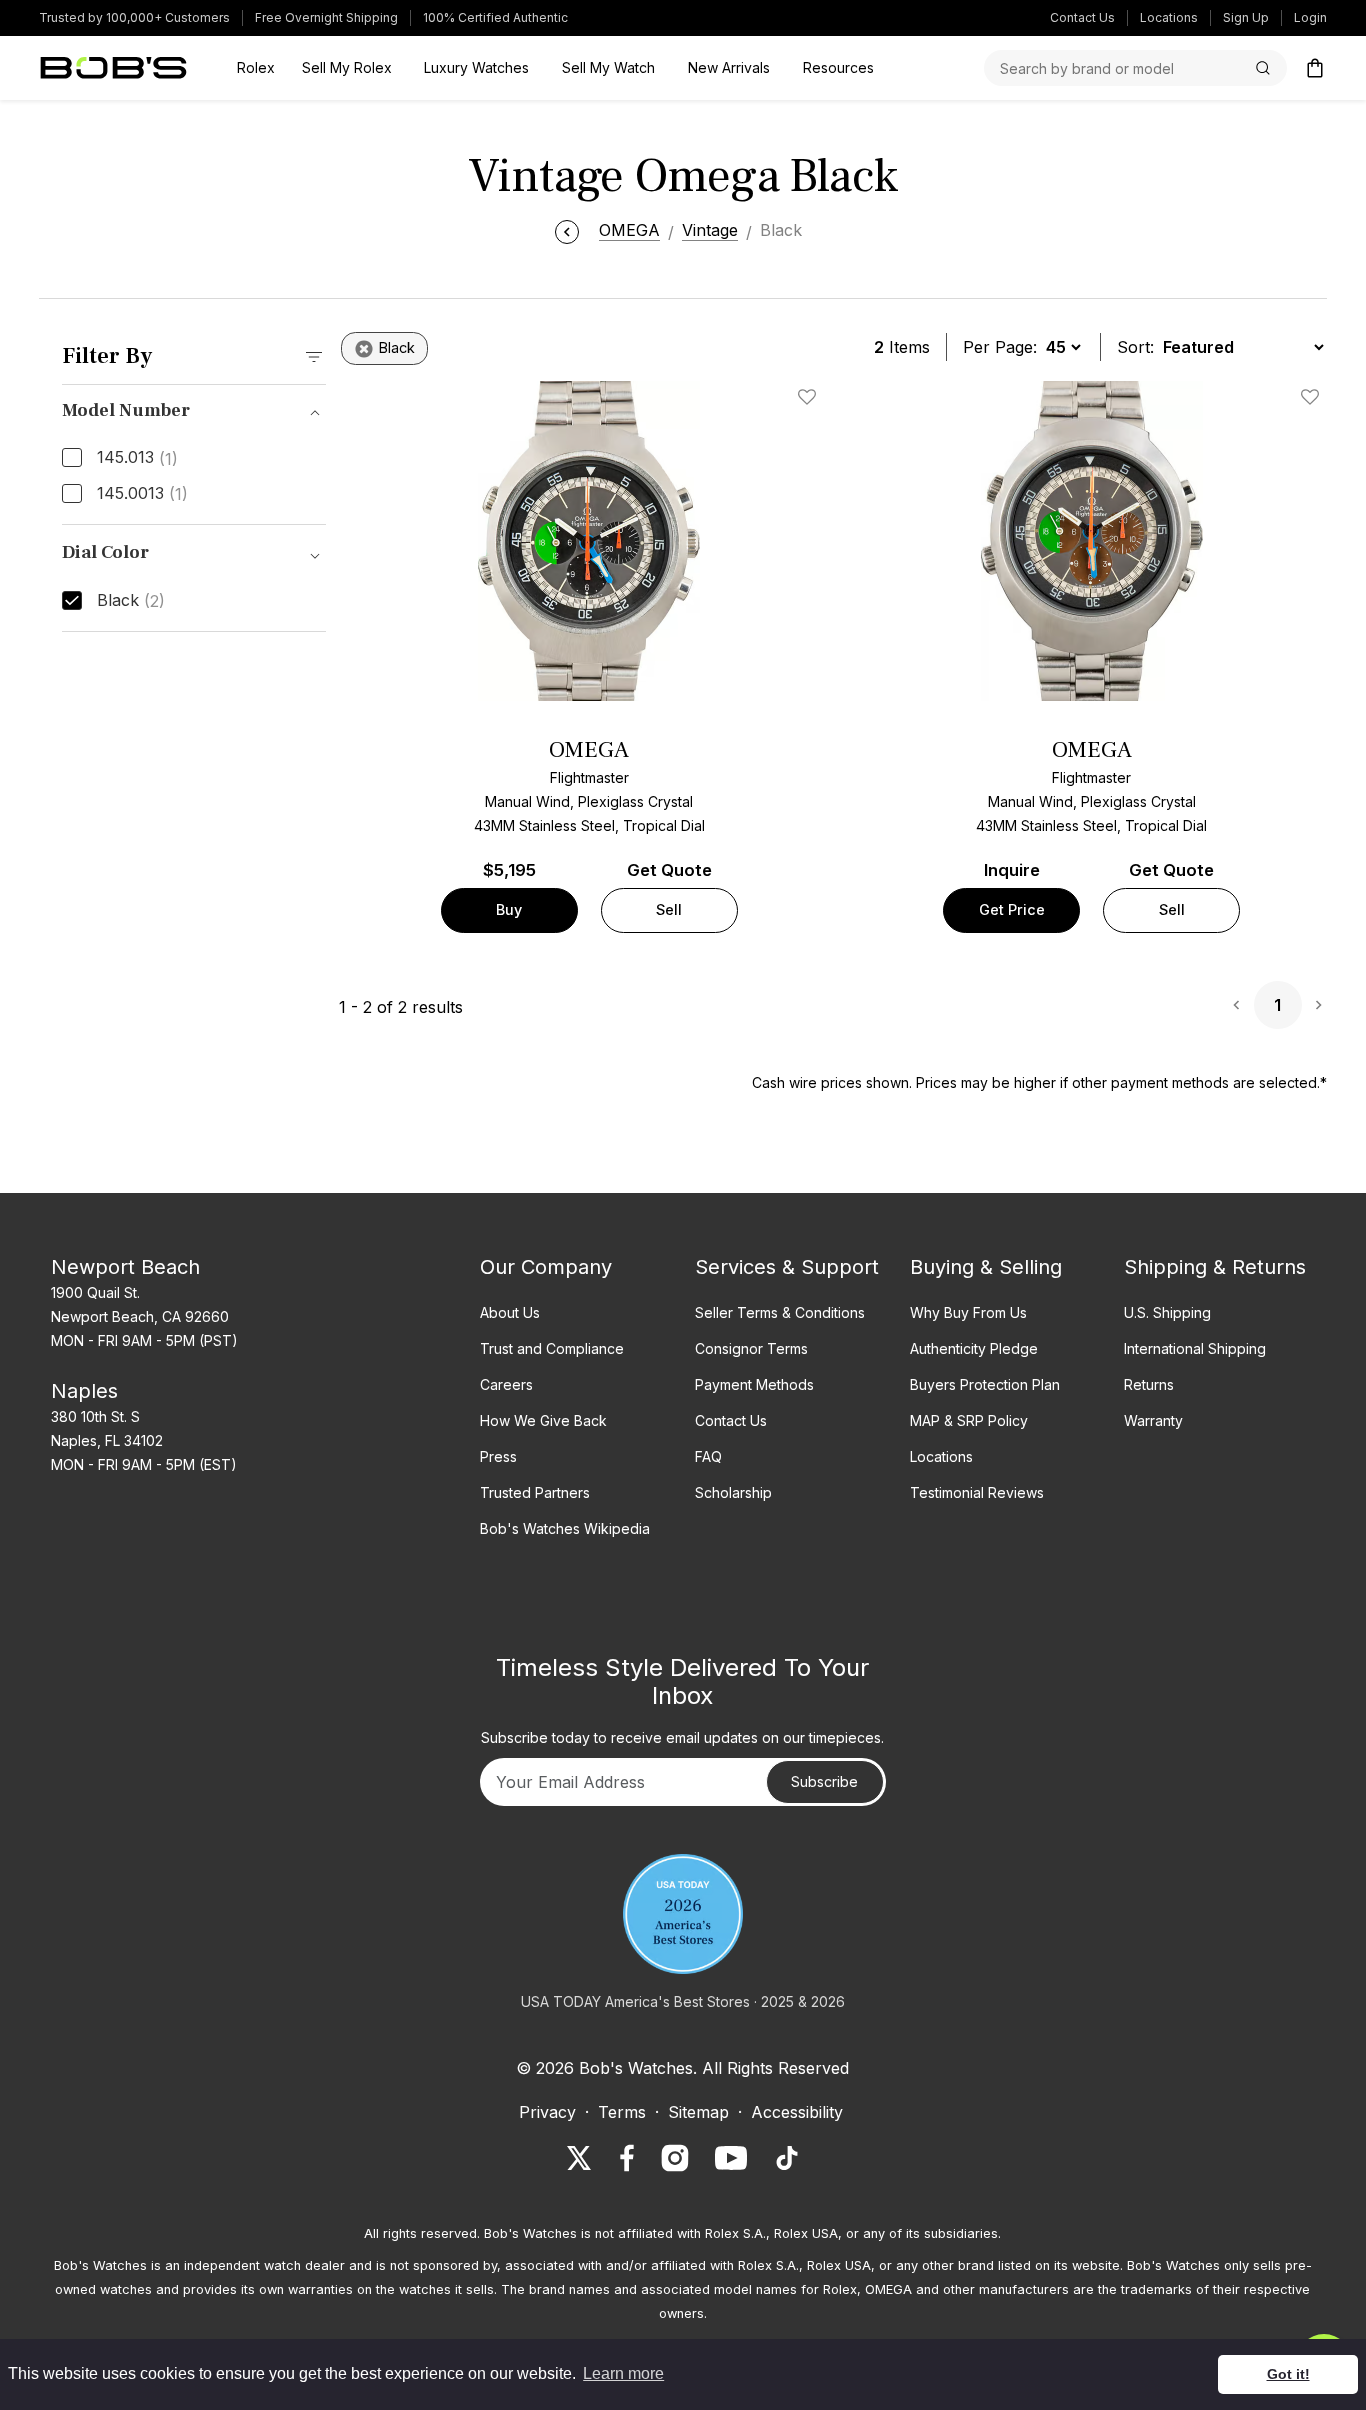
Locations (1169, 17)
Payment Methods (754, 1384)
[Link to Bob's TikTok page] (787, 2158)
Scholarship (733, 1492)
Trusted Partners (535, 1492)
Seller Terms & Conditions (780, 1312)
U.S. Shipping (1167, 1312)
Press (498, 1456)
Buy (509, 909)
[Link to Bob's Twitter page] (579, 2158)
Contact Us (1082, 17)
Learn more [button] (623, 2373)
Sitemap (698, 2112)
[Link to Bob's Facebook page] (627, 2158)
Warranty (1153, 1420)
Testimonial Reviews (977, 1492)
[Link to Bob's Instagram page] (675, 2158)
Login (1310, 17)
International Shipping (1195, 1348)
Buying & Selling (986, 1267)
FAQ (708, 1456)
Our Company (546, 1267)
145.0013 (142, 494)
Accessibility (797, 2112)
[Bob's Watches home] (113, 68)
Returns (1149, 1384)
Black (131, 601)
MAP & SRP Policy (969, 1420)
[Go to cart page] (1315, 68)
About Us (510, 1312)
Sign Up (1246, 17)
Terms (622, 2112)
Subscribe (824, 1781)
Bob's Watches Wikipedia (565, 1528)
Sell (669, 909)
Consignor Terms (751, 1348)
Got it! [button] (1288, 2374)
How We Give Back (543, 1420)
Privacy (547, 2112)
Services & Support (787, 1267)
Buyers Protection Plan (985, 1384)
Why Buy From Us (968, 1312)
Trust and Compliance (552, 1348)
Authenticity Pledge (974, 1348)
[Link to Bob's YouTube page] (731, 2158)
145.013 (137, 458)
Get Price (1012, 909)
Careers (506, 1384)
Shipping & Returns (1215, 1267)
